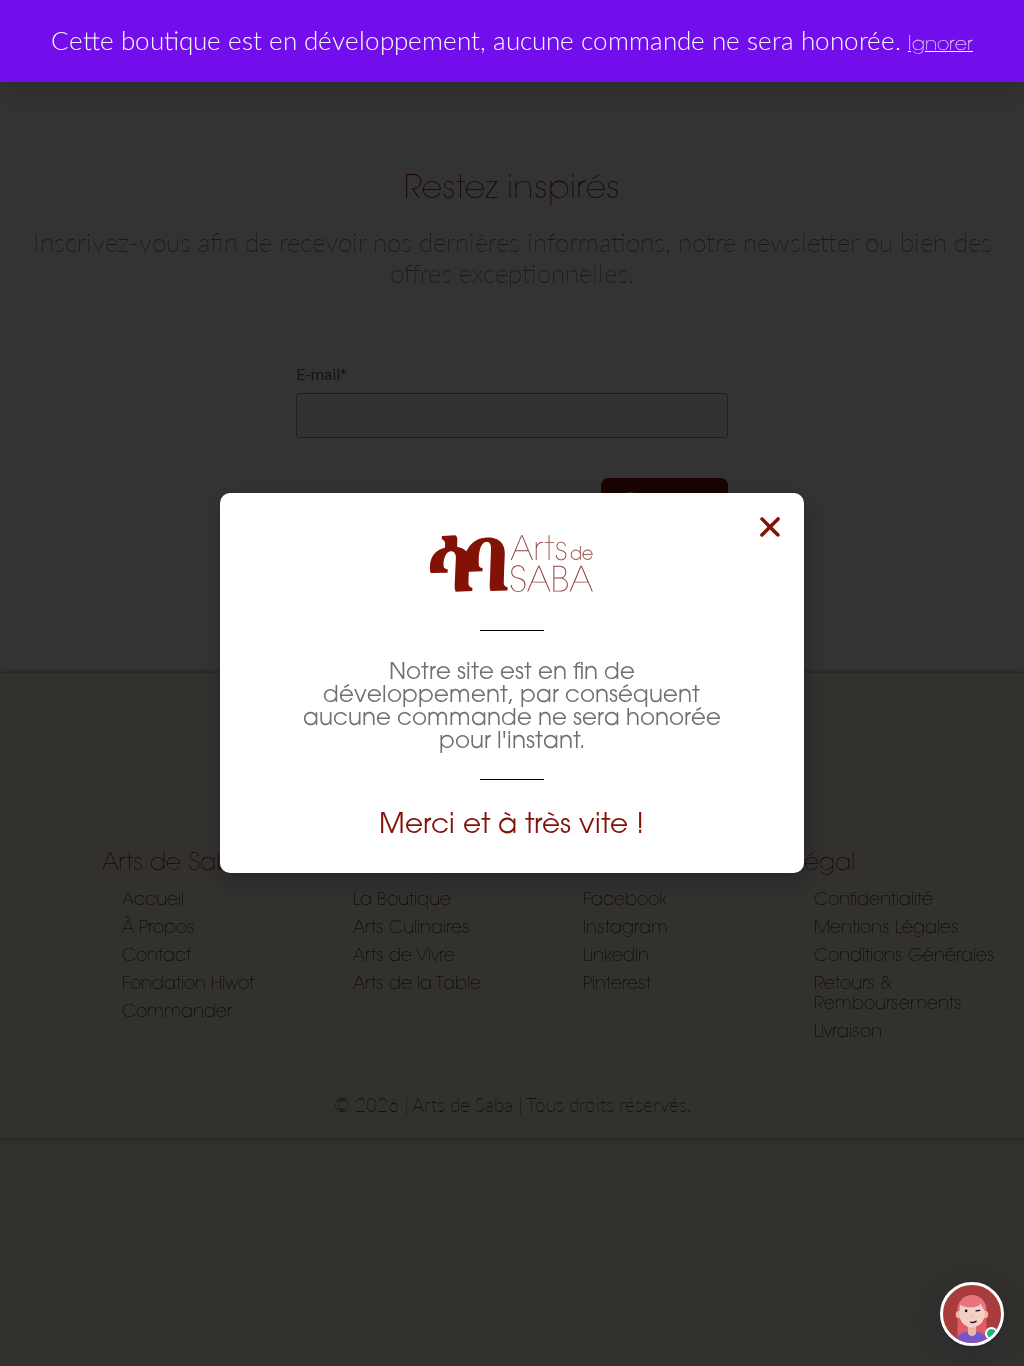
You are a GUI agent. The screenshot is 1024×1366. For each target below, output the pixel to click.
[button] (770, 527)
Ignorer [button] (940, 42)
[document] (512, 683)
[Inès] (972, 1314)
